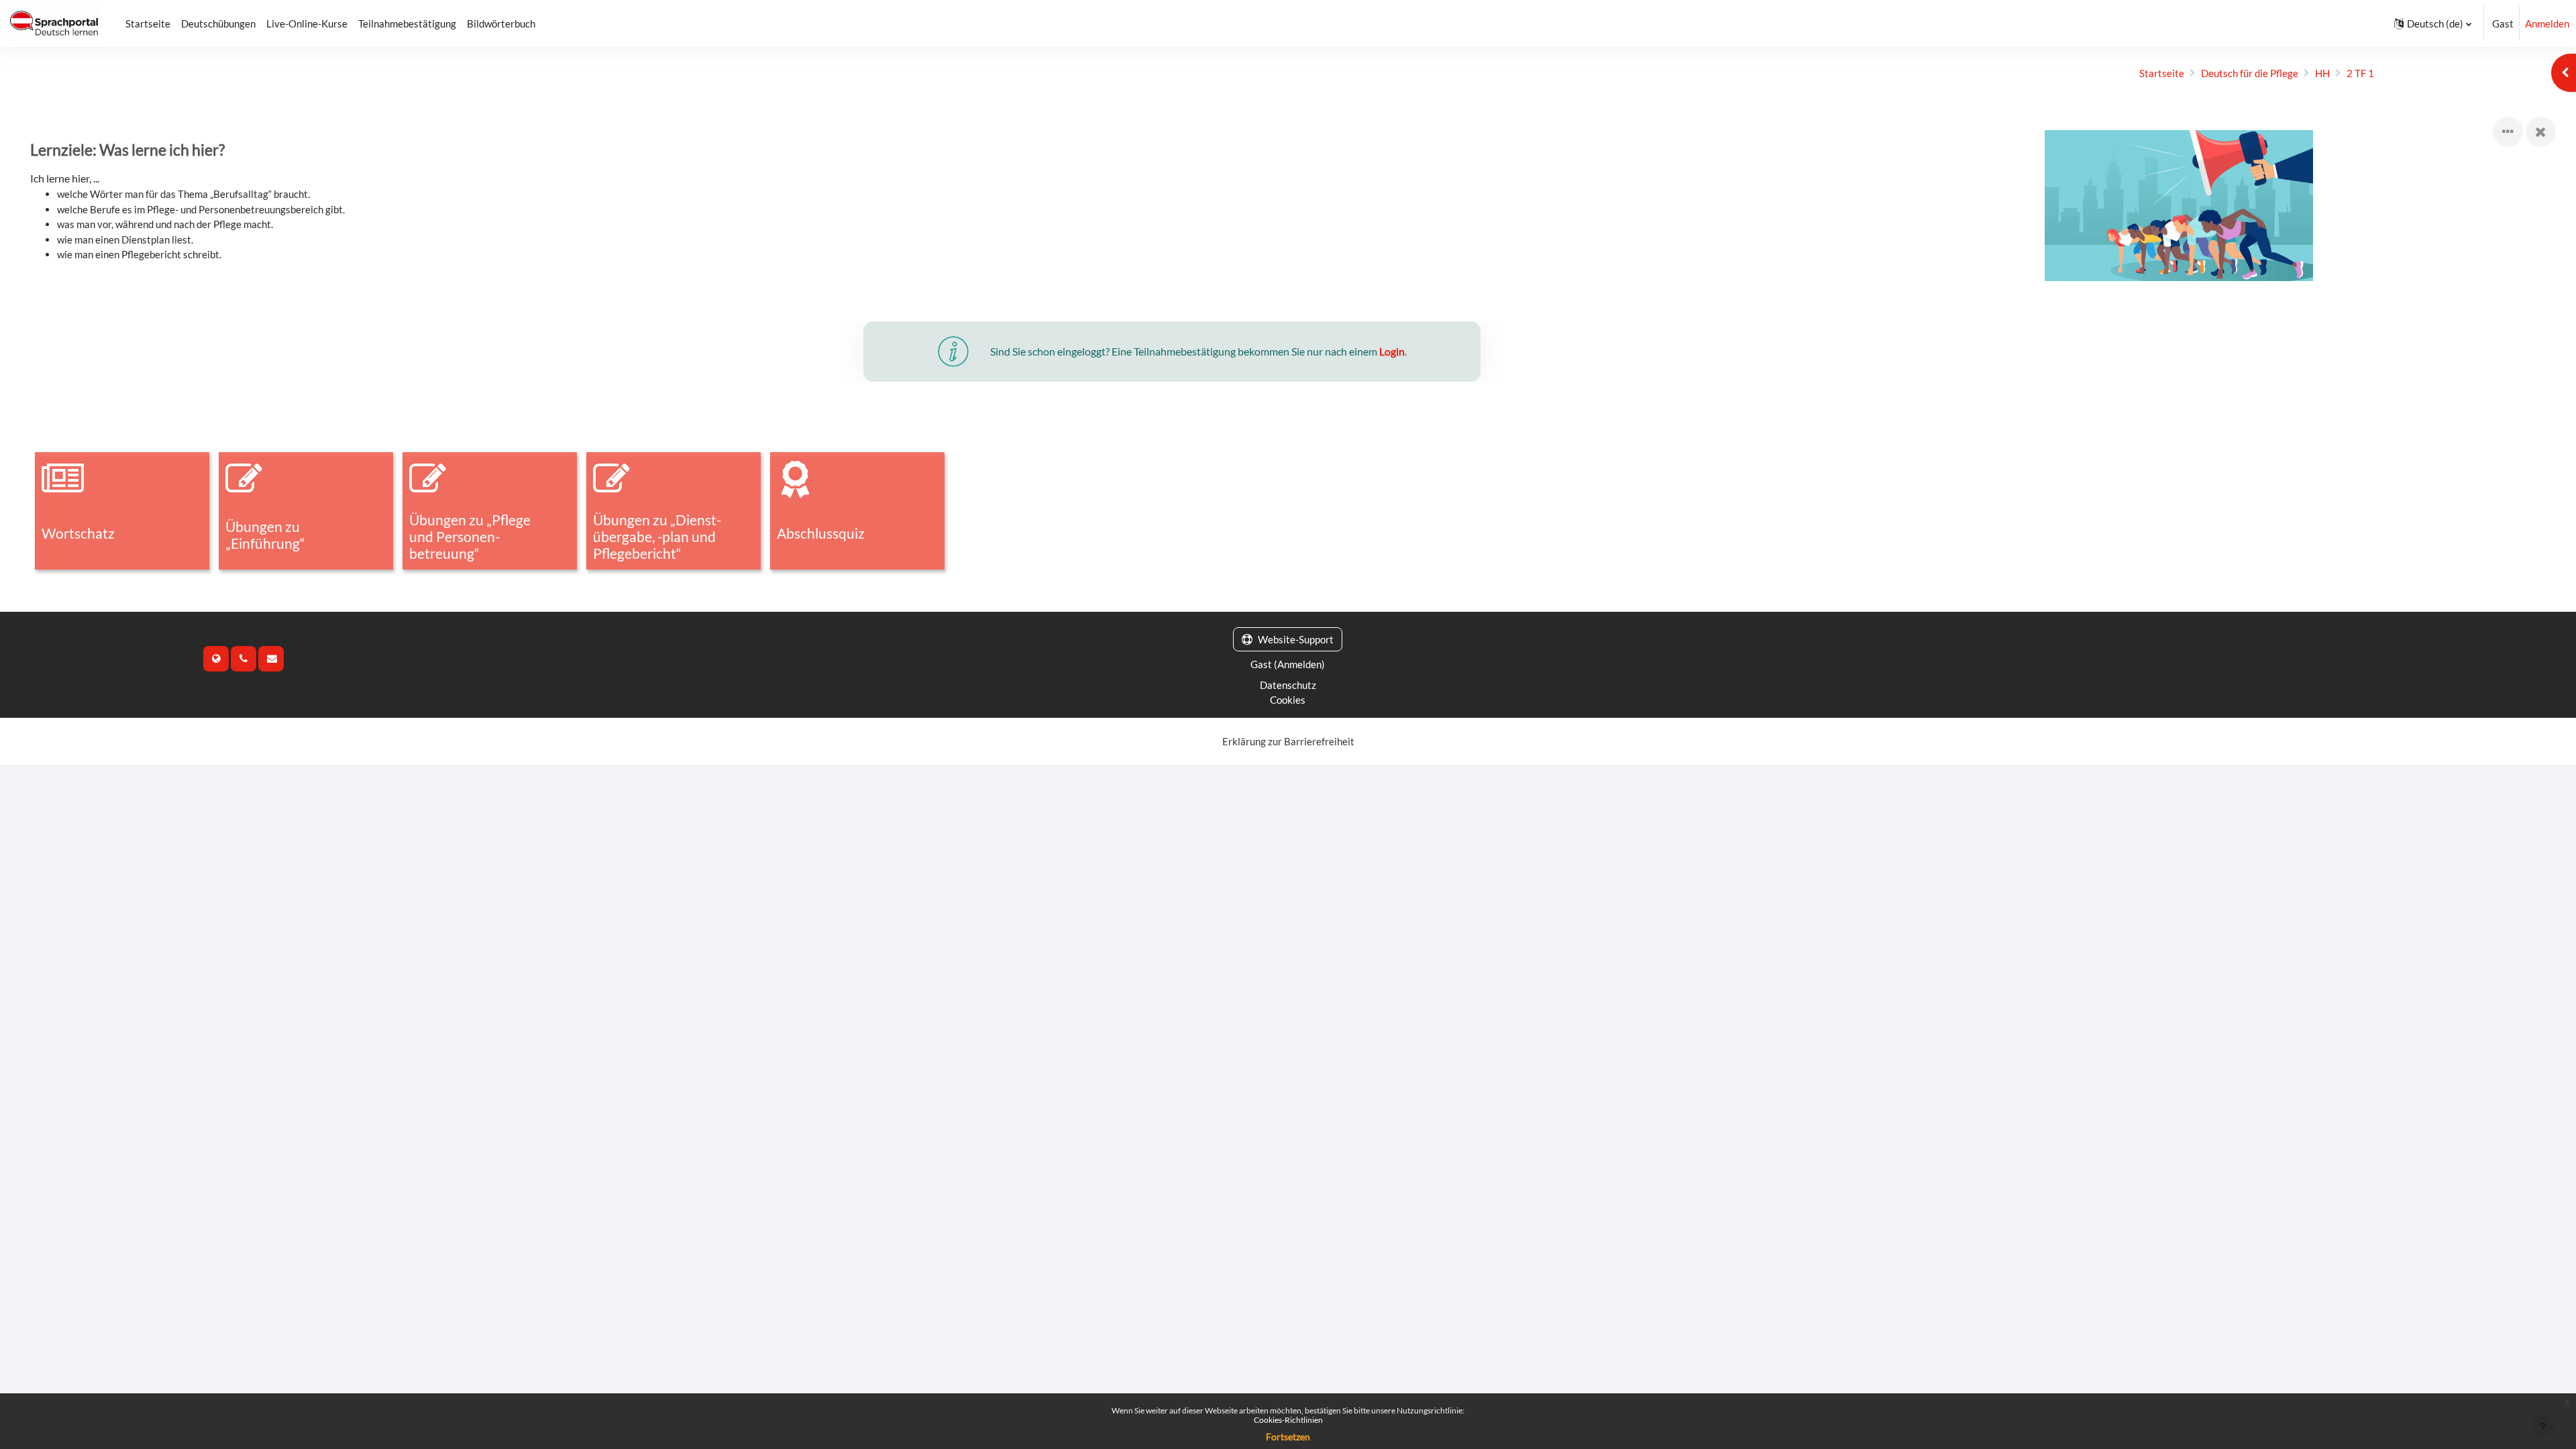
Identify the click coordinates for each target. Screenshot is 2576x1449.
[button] (2433, 23)
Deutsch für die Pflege (2250, 73)
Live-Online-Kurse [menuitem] (307, 23)
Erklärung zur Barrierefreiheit (1288, 741)
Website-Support (1296, 639)
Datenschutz (1288, 685)
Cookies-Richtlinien (1288, 1420)
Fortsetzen (1288, 1437)
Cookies (1288, 700)
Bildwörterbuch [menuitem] (501, 23)
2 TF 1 (2360, 73)
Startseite (2162, 73)
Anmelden (2547, 23)
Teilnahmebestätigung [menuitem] (407, 23)
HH (2322, 73)
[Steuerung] (2508, 132)
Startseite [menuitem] (148, 23)
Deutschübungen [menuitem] (218, 23)
